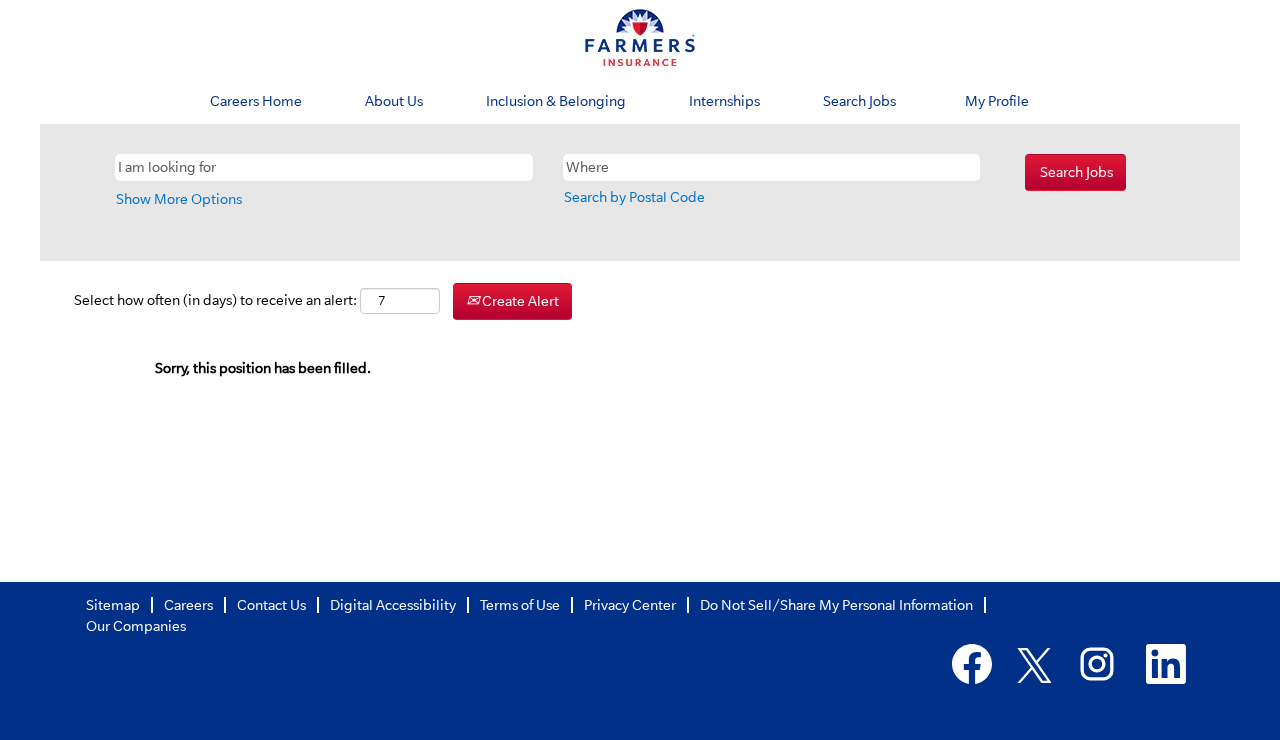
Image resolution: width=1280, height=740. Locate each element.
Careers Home (256, 101)
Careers (188, 605)
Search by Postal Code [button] (634, 197)
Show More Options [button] (179, 199)
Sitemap (113, 605)
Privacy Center (630, 605)
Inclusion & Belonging (556, 101)
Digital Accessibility (393, 605)
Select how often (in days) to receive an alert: (215, 300)
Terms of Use (520, 605)
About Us (394, 101)
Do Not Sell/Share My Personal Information (836, 605)
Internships (724, 101)
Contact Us (271, 605)
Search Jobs (859, 101)
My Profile (997, 101)
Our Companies (136, 626)
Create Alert (519, 301)
